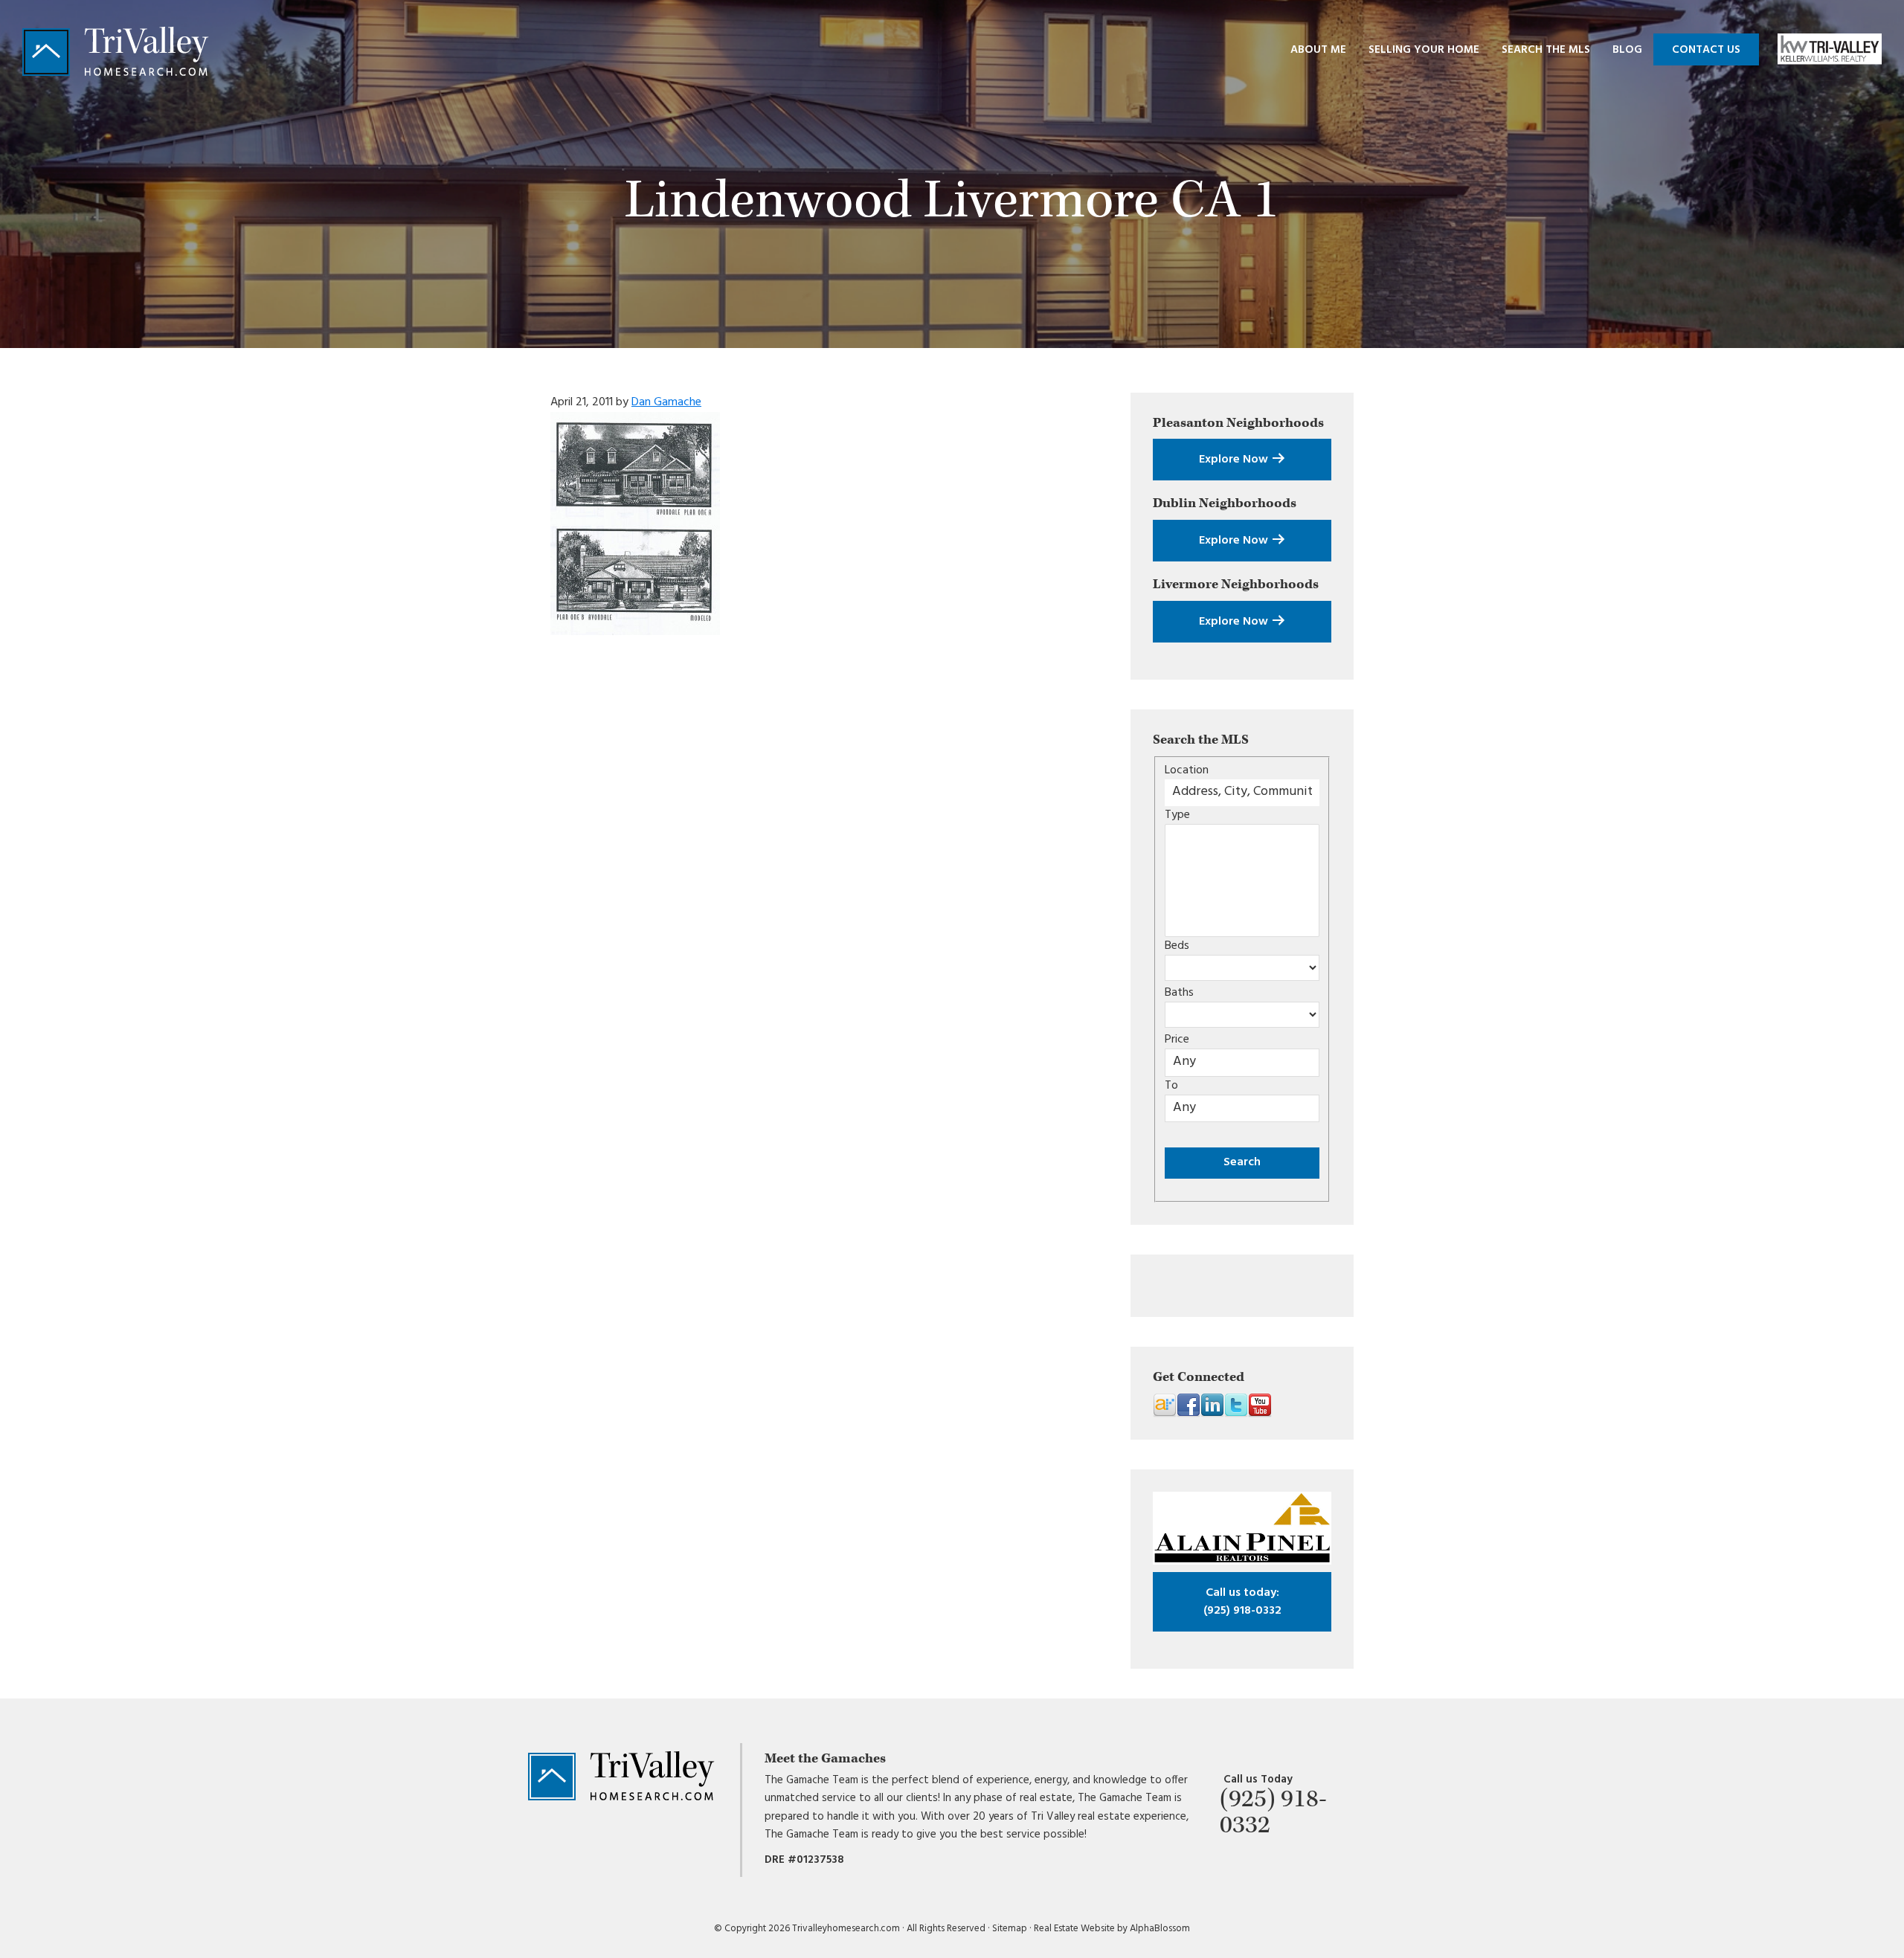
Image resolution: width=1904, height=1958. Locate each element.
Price (1177, 1040)
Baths (1179, 993)
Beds (1177, 946)
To (1171, 1086)
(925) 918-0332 (1242, 1602)
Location (1187, 770)
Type (1177, 815)
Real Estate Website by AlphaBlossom (1112, 1929)
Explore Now (1235, 460)
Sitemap (1010, 1929)
